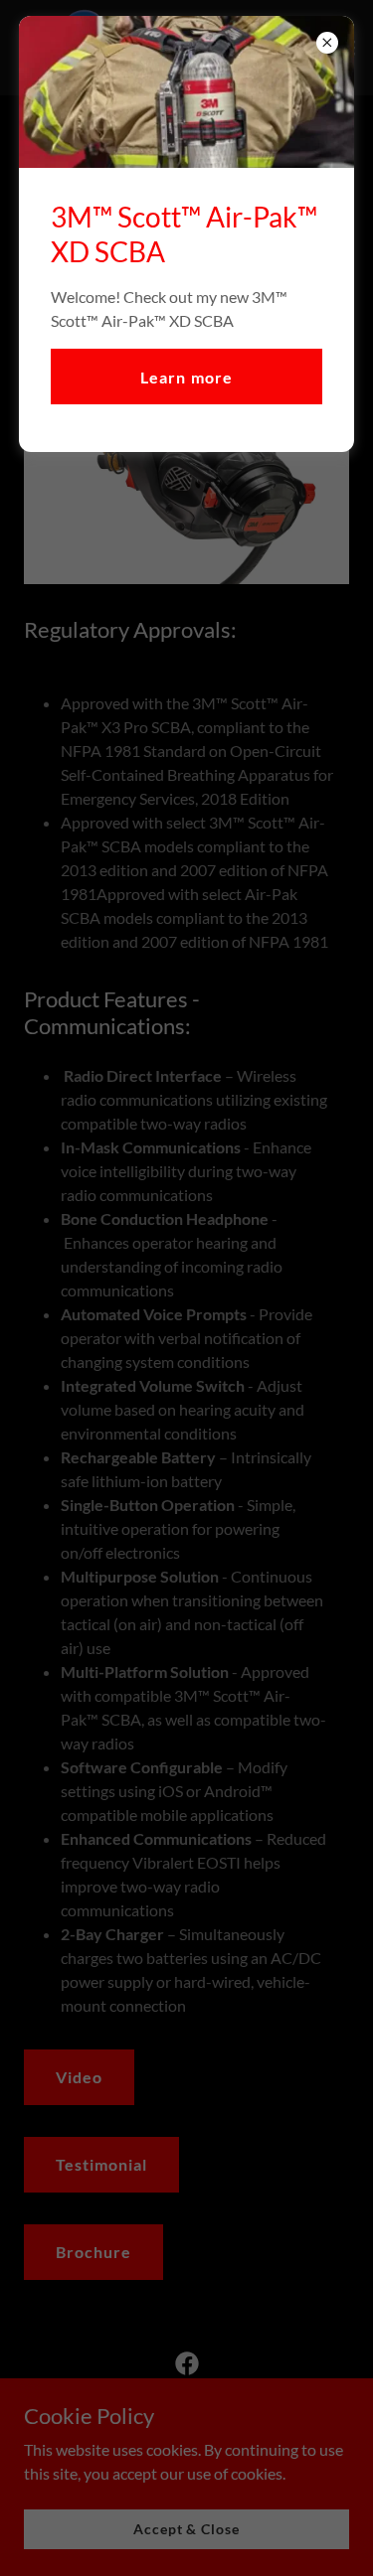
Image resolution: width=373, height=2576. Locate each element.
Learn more (186, 377)
